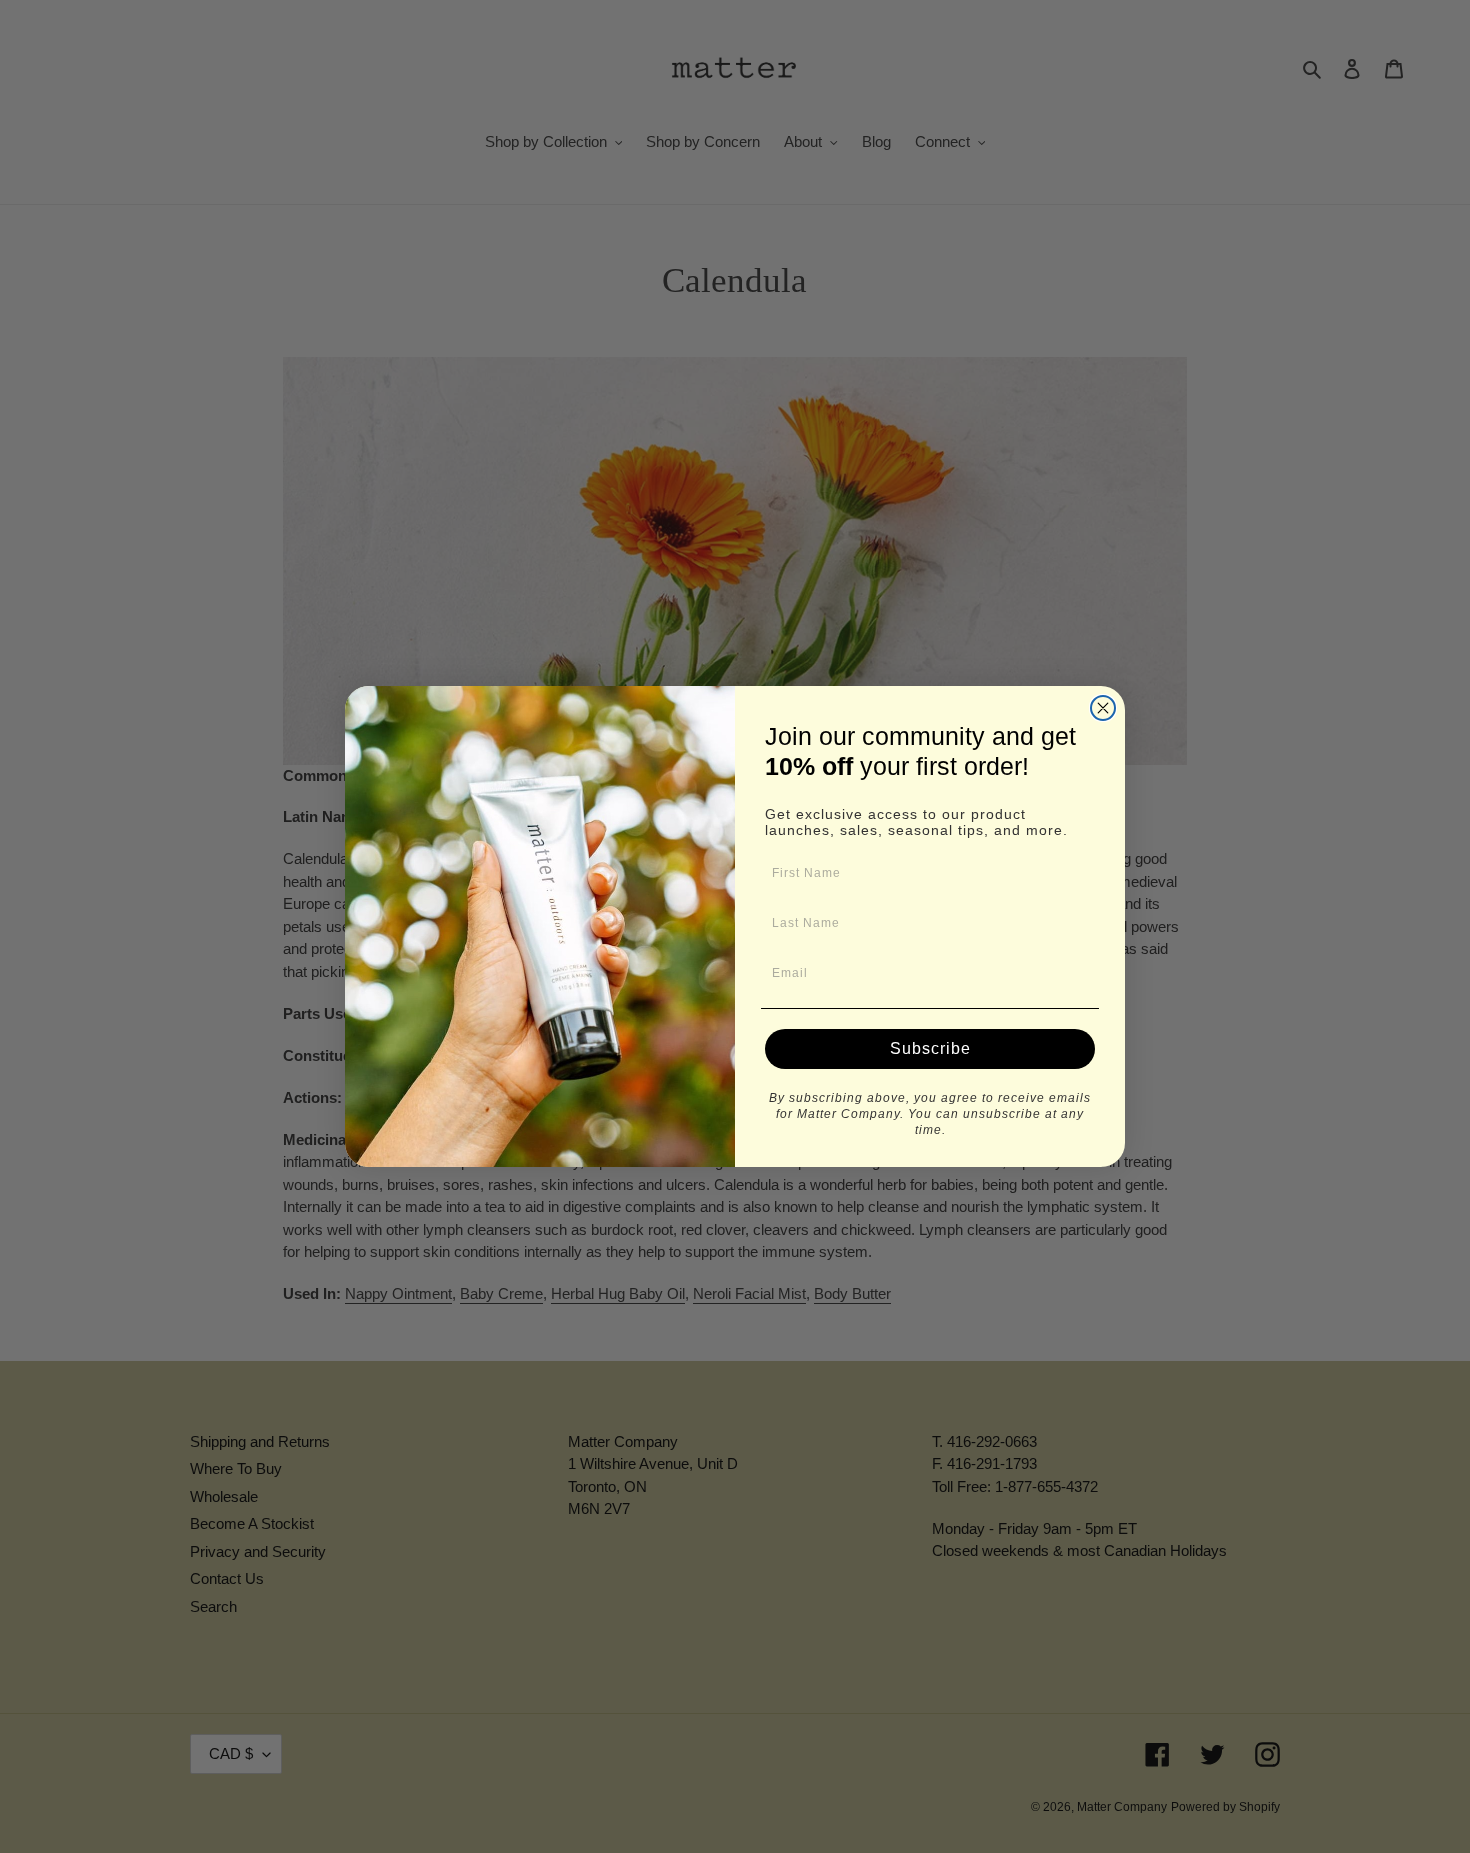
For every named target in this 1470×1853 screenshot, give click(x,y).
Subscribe (930, 1048)
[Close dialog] (1103, 708)
